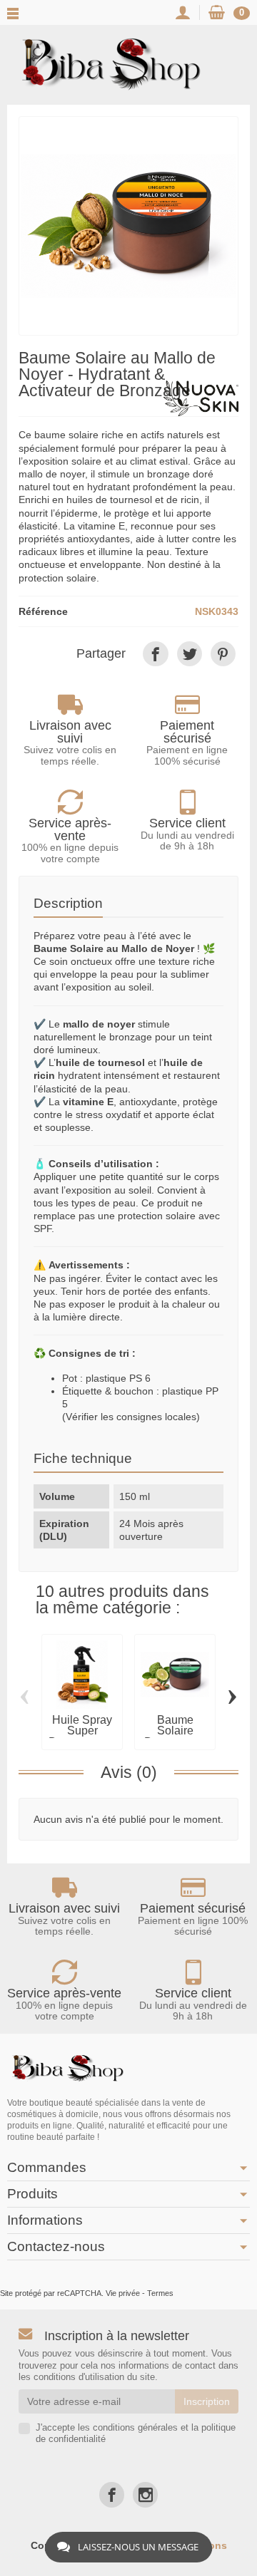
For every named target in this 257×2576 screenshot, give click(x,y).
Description (68, 903)
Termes (160, 2293)
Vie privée (123, 2293)
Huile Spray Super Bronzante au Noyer (82, 1737)
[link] (155, 654)
